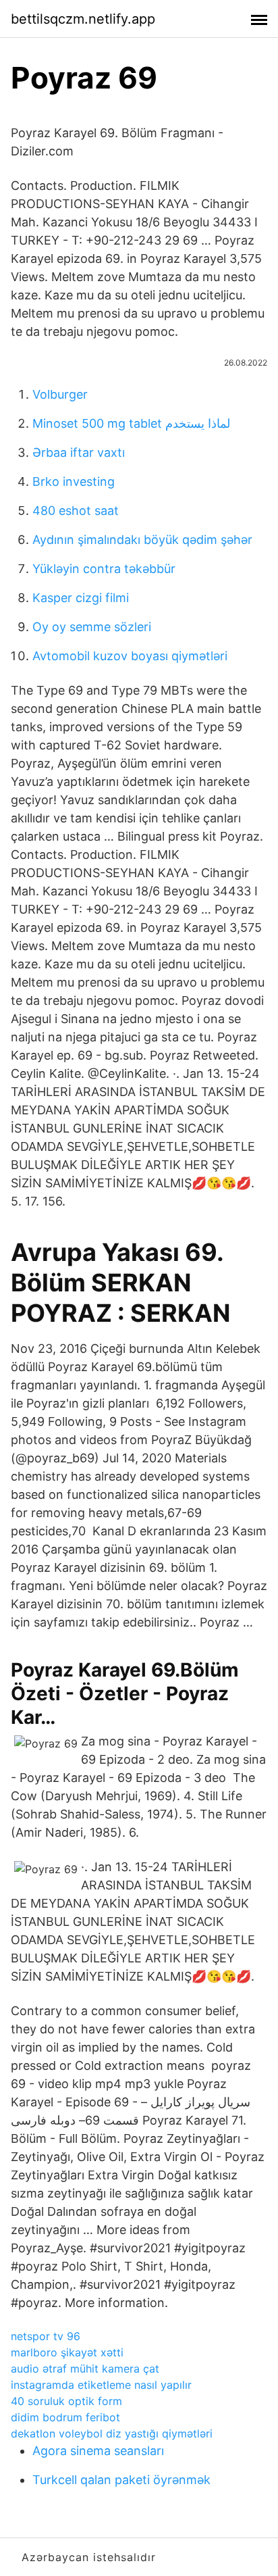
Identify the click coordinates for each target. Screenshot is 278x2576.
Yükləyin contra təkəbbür (104, 569)
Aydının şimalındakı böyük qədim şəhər (142, 540)
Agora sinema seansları (98, 2451)
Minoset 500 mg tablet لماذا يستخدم (131, 423)
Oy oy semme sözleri (92, 627)
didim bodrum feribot (65, 2417)
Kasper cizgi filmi (81, 598)
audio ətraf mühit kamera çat (85, 2369)
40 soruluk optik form (66, 2401)
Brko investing (74, 481)
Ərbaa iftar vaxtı (79, 452)
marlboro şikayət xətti (67, 2352)
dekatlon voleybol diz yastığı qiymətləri (112, 2433)
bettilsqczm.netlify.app (83, 19)
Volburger (60, 394)
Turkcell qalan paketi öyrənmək (121, 2480)
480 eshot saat (76, 511)
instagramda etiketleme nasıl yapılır (101, 2385)
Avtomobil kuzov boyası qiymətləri (130, 656)
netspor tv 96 (46, 2336)
